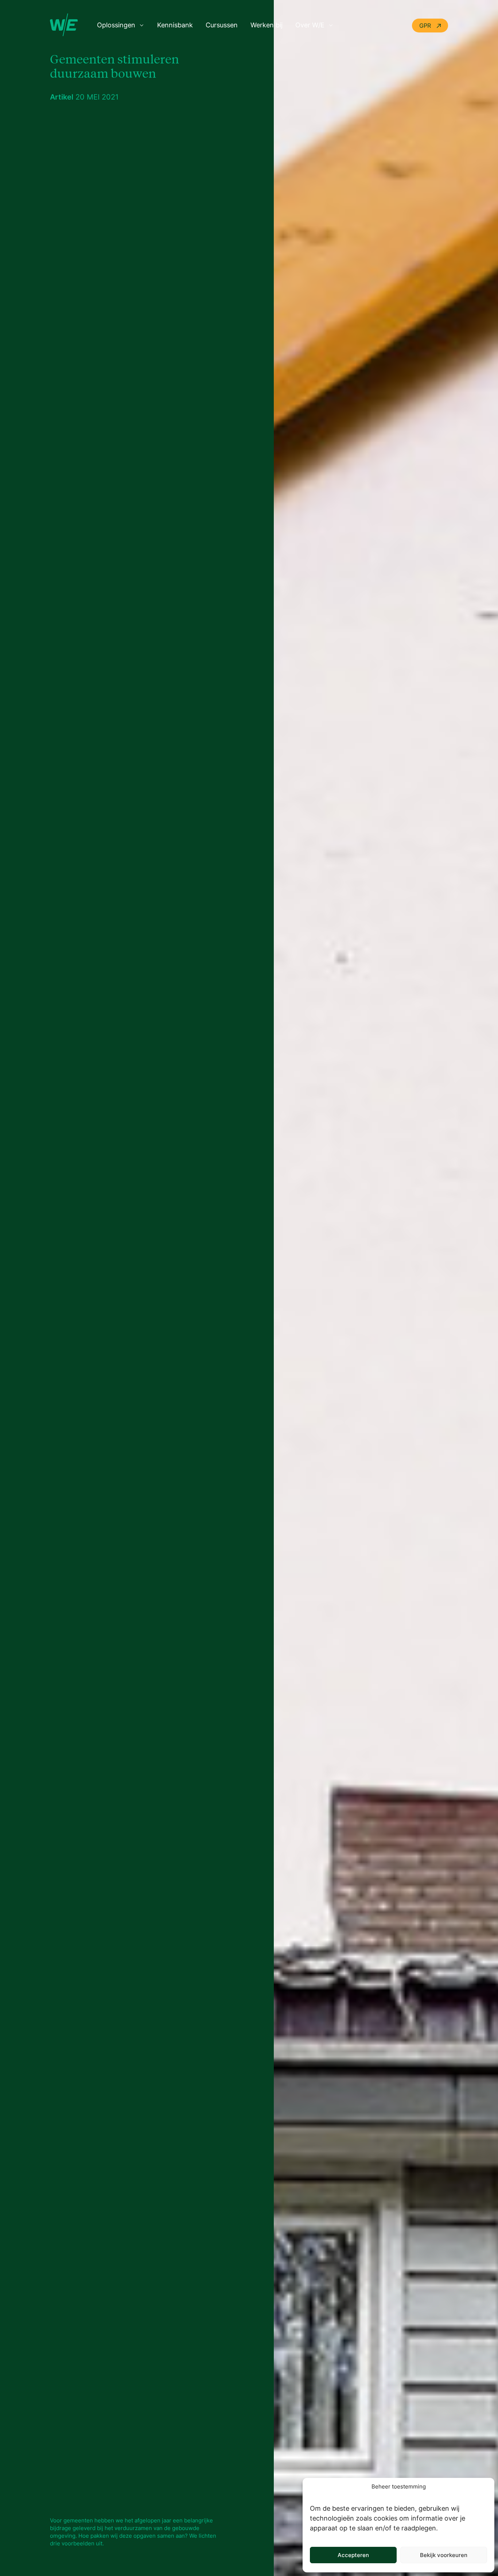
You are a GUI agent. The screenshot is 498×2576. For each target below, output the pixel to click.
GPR (426, 26)
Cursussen (222, 25)
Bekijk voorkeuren (444, 2555)
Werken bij (266, 25)
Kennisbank (175, 25)
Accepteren (353, 2555)
